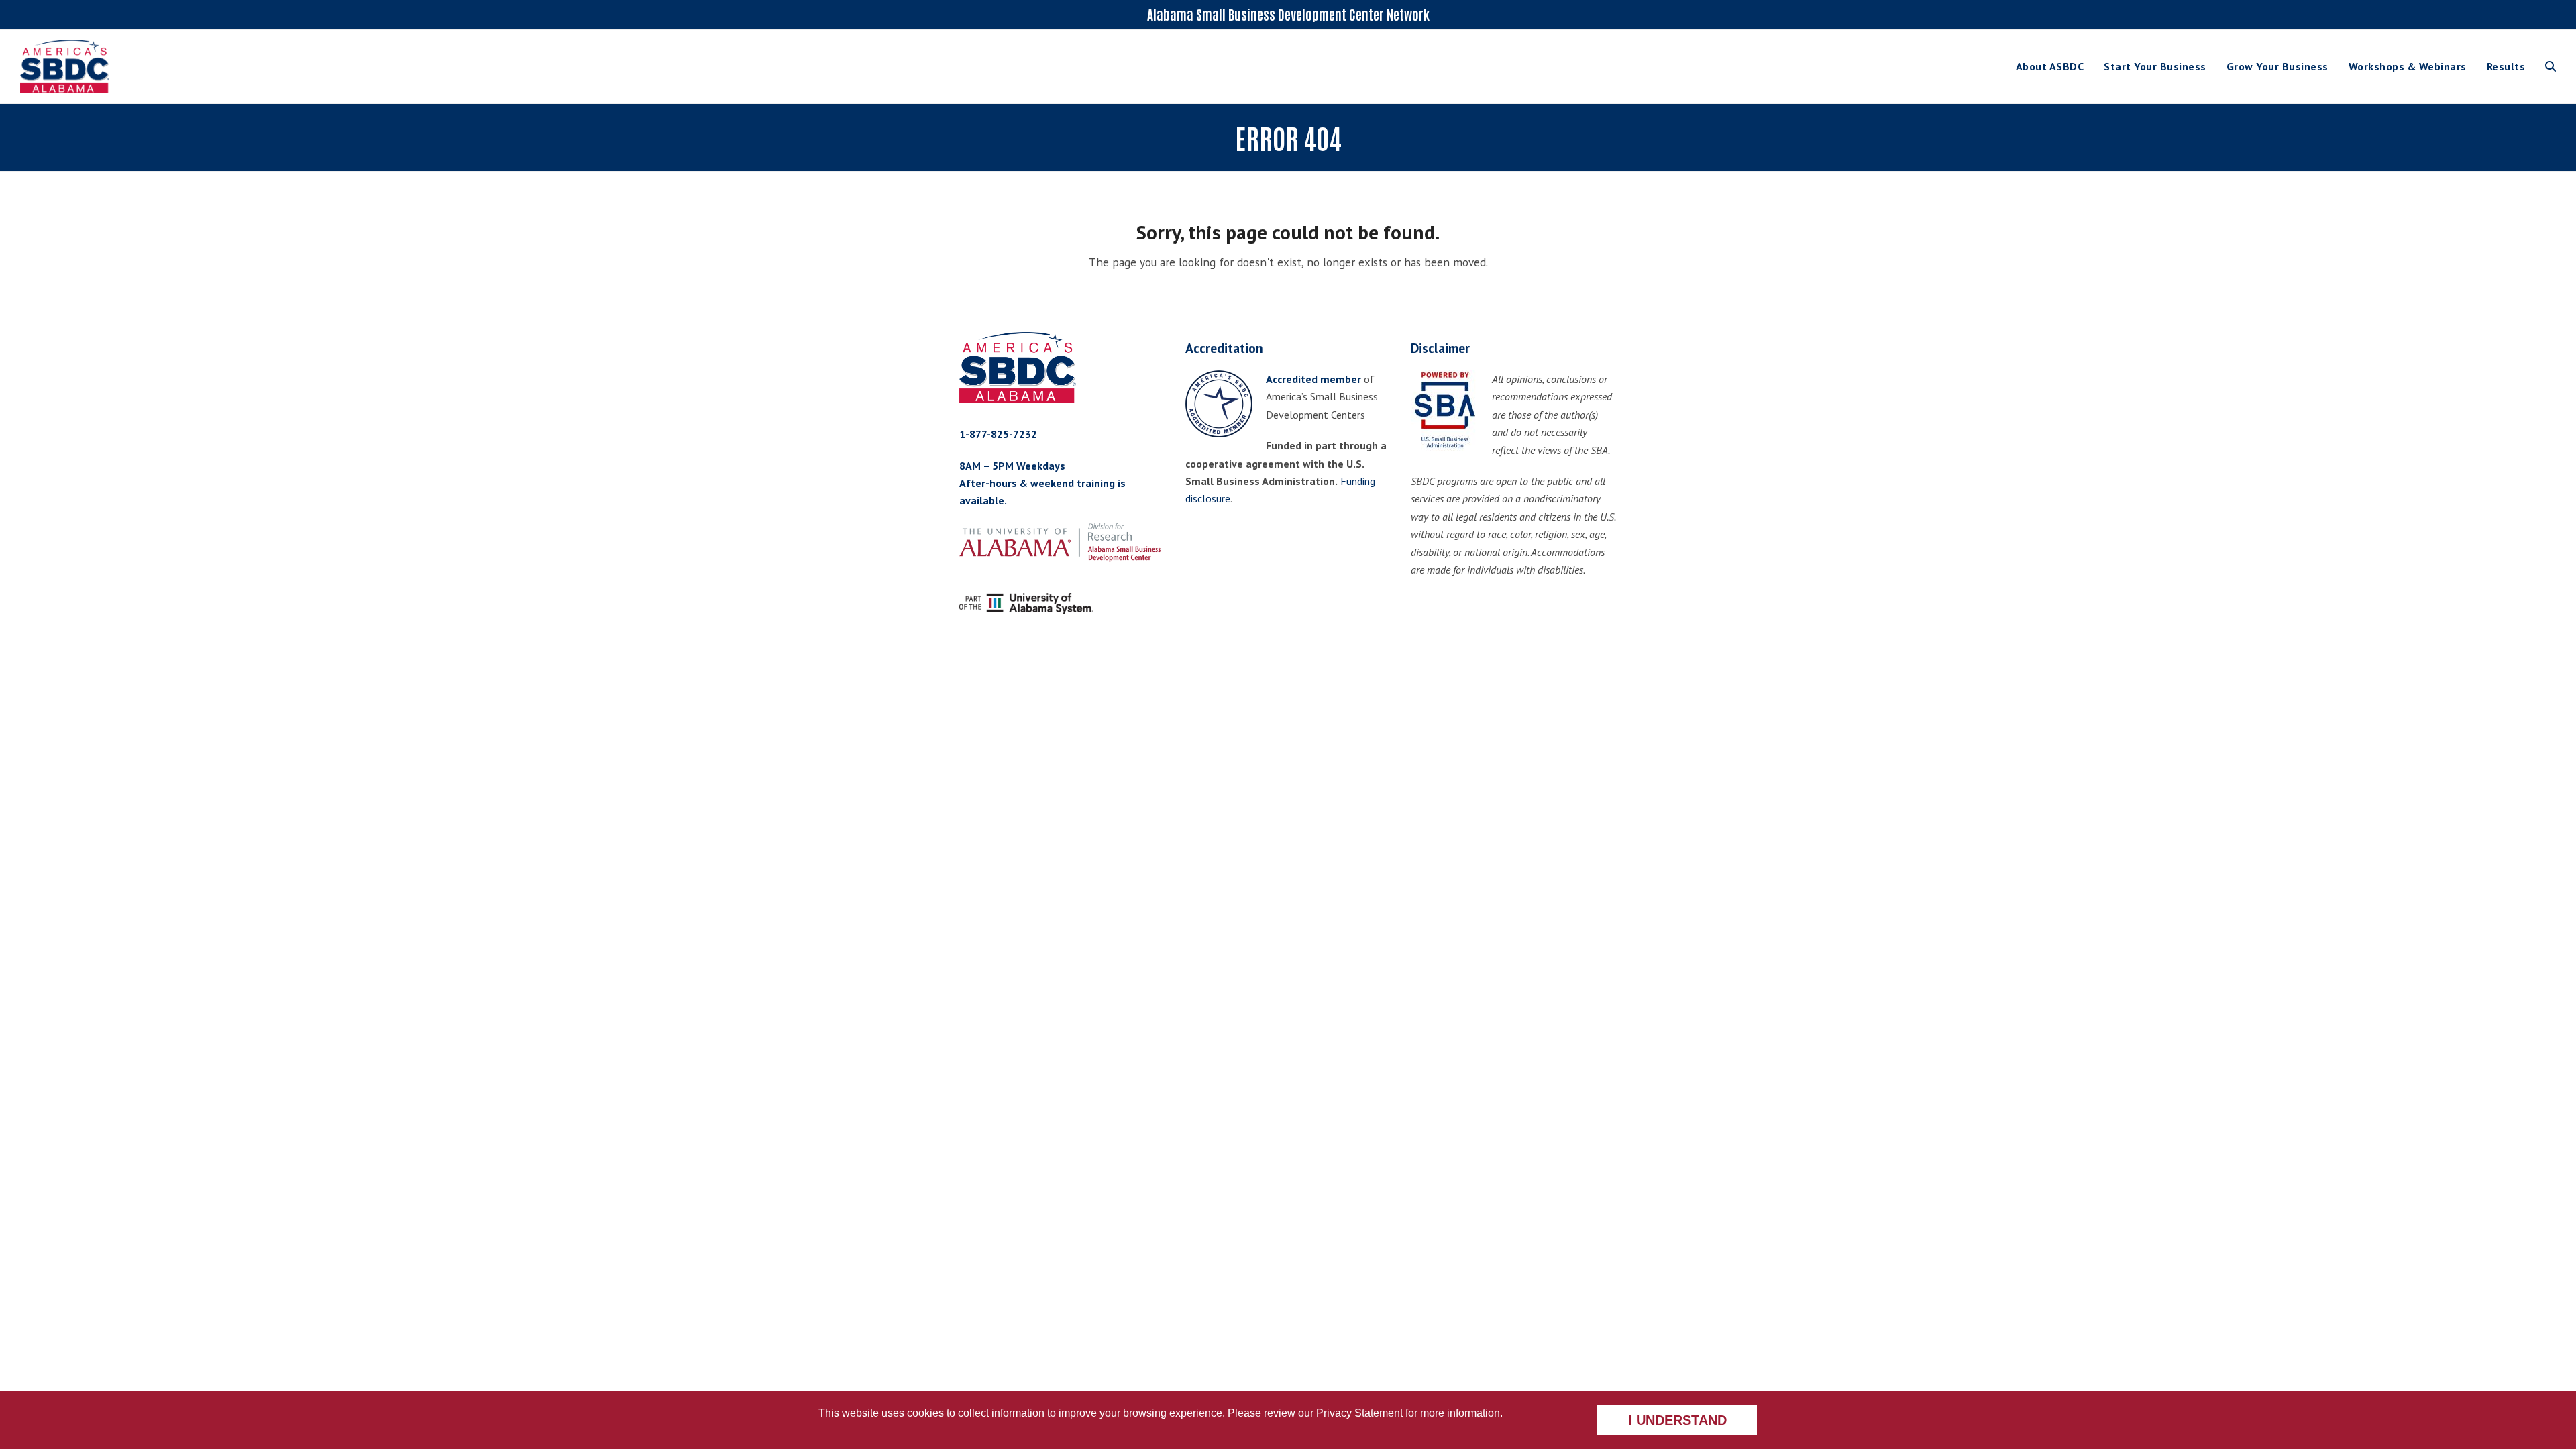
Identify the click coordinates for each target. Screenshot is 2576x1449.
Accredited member (1313, 379)
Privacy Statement (1359, 1413)
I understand (1677, 1420)
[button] (2551, 66)
